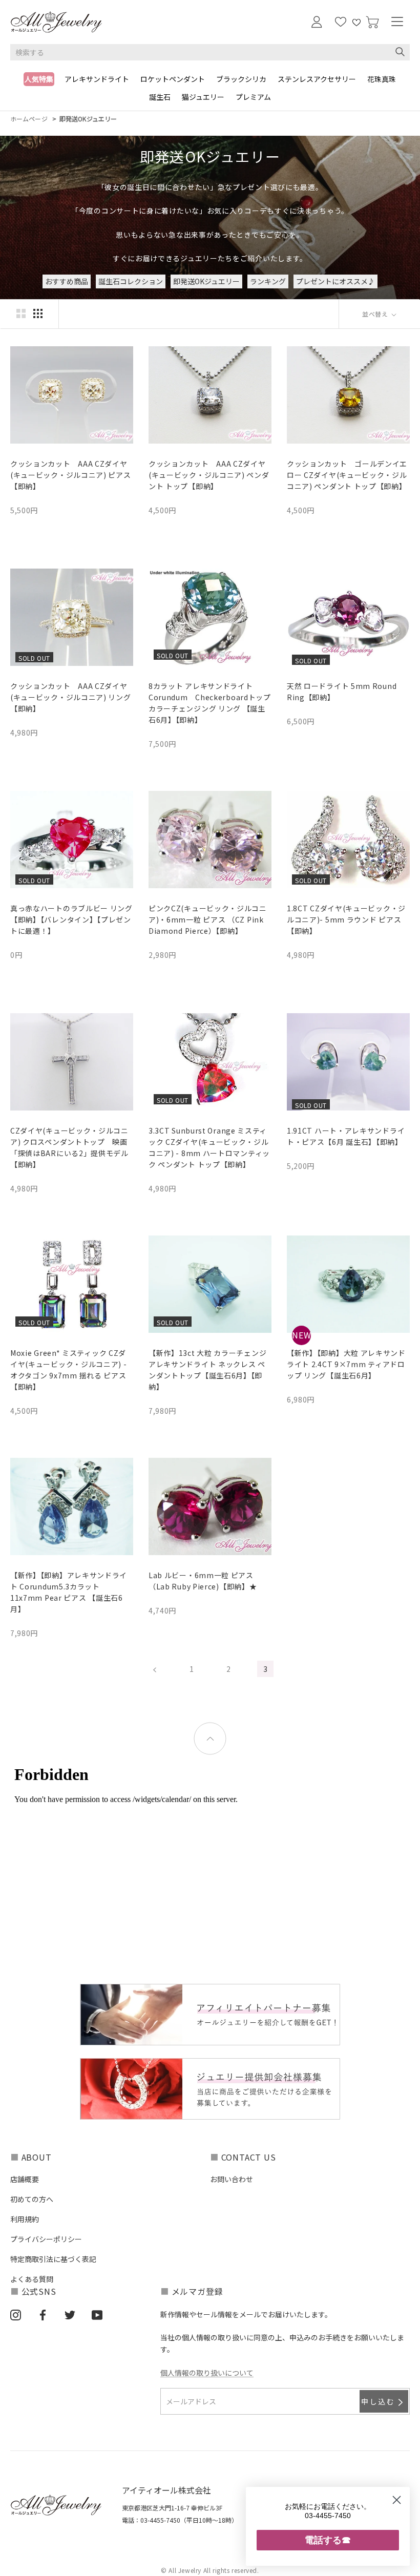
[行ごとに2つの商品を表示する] (21, 313)
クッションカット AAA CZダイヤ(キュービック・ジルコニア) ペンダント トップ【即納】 (209, 475)
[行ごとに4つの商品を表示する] (38, 313)
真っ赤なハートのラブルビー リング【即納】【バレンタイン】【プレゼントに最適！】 (71, 919)
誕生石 (160, 97)
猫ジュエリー (203, 97)
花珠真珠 (382, 79)
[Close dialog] (397, 2500)
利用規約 (25, 2219)
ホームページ (29, 119)
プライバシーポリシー (46, 2239)
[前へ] (155, 1669)
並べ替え (376, 314)
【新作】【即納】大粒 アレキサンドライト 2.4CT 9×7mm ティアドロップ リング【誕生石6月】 (346, 1364)
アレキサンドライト (97, 79)
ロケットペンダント (173, 79)
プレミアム (253, 97)
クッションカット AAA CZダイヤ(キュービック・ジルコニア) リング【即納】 (71, 697)
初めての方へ (32, 2199)
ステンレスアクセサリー (317, 79)
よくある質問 (32, 2279)
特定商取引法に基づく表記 (53, 2259)
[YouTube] (97, 2315)
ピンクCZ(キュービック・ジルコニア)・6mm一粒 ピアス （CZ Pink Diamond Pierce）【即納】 (208, 919)
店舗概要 (25, 2179)
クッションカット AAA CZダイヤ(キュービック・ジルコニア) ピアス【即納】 (71, 475)
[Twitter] (70, 2315)
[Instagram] (16, 2315)
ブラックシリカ (241, 79)
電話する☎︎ (328, 2540)
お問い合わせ (232, 2179)
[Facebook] (43, 2315)
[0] (372, 22)
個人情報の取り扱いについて (207, 2373)
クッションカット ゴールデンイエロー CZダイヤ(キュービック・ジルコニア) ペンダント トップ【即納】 (347, 475)
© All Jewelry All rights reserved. (210, 2570)
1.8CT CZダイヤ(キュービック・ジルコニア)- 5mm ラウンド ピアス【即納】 (346, 919)
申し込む (378, 2401)
